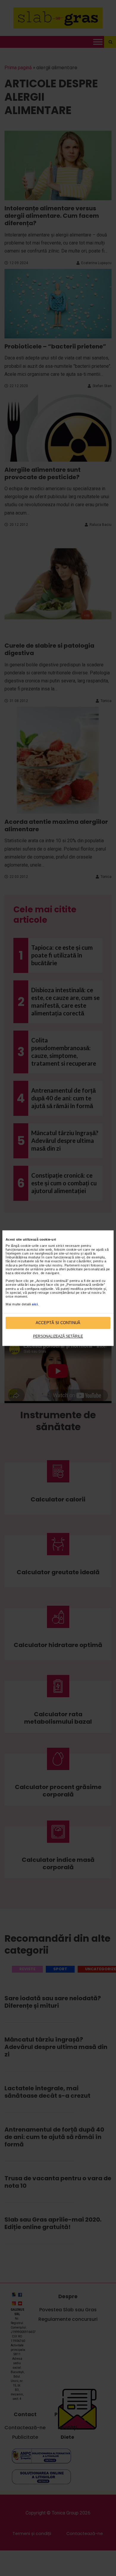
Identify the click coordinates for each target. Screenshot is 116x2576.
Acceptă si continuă (58, 1323)
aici (35, 1304)
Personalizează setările (58, 1337)
